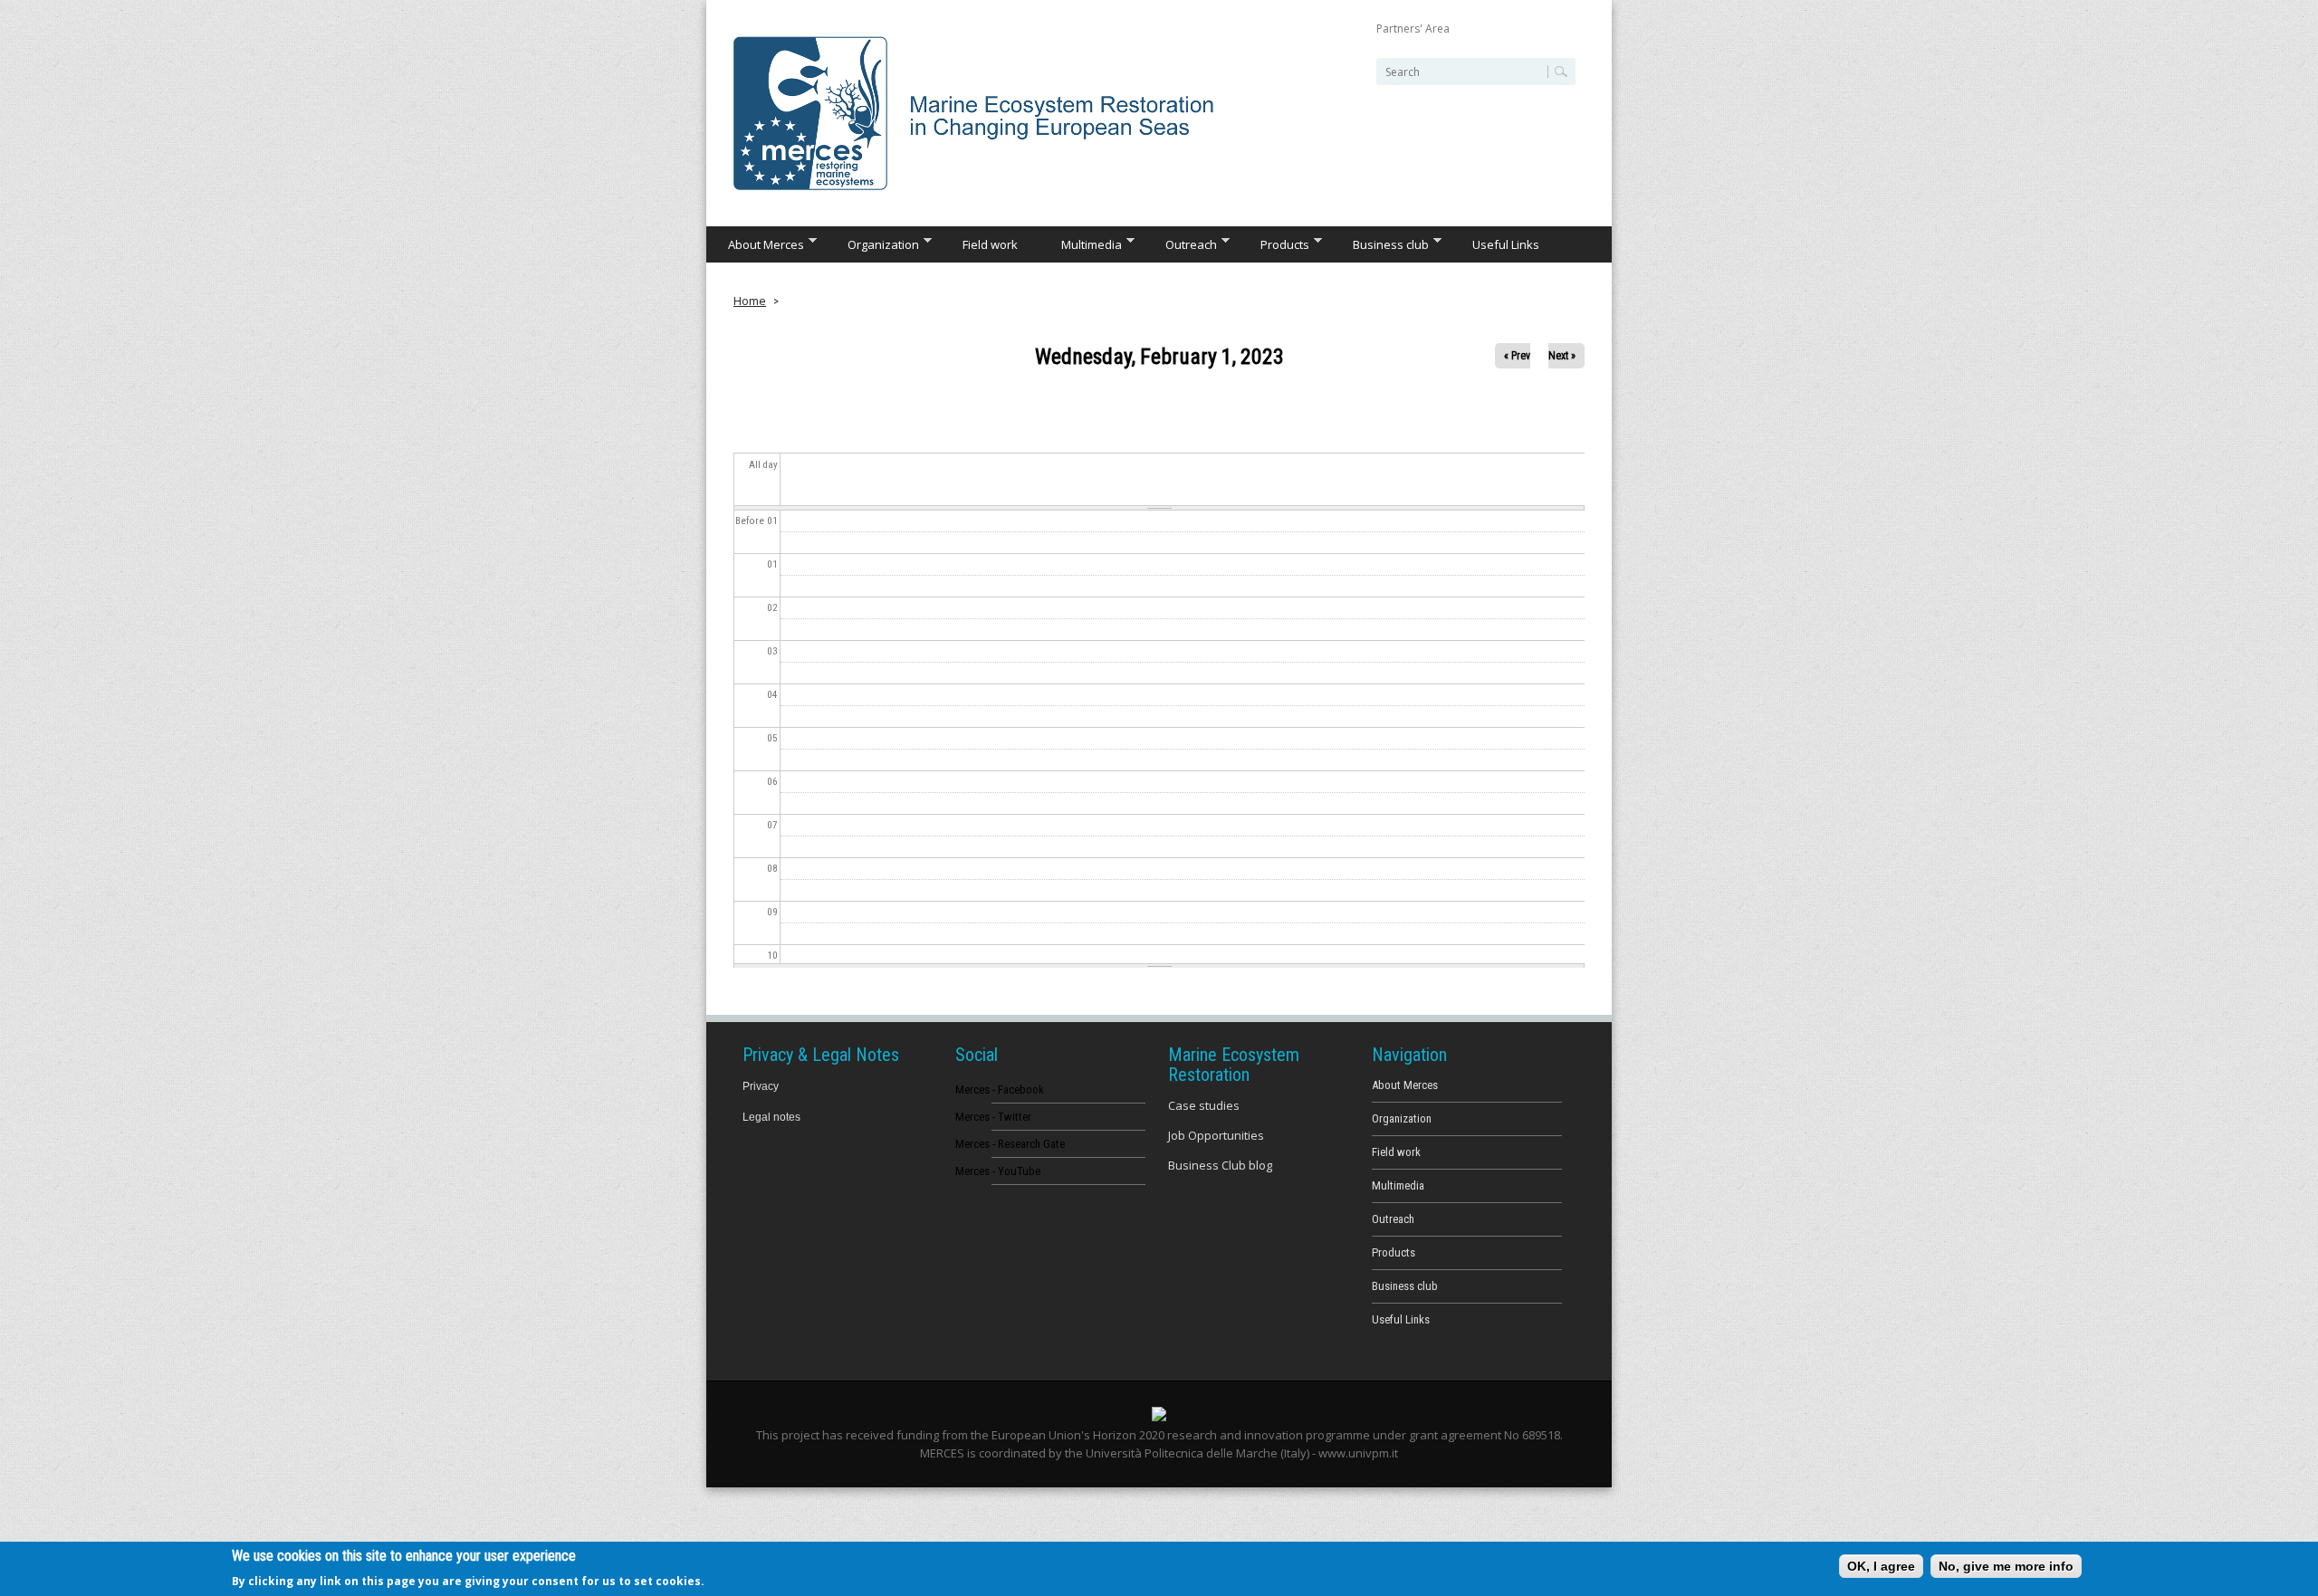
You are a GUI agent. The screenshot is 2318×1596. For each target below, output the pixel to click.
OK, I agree (1881, 1566)
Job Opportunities (1216, 1135)
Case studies (1204, 1105)
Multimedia (1081, 244)
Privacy (761, 1086)
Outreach (1180, 244)
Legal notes (771, 1117)
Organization (872, 244)
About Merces (755, 244)
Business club (1380, 244)
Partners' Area (1413, 29)
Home (750, 301)
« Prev (1517, 356)
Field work (990, 244)
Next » (1562, 356)
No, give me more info (2006, 1566)
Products (1274, 244)
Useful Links (1506, 244)
